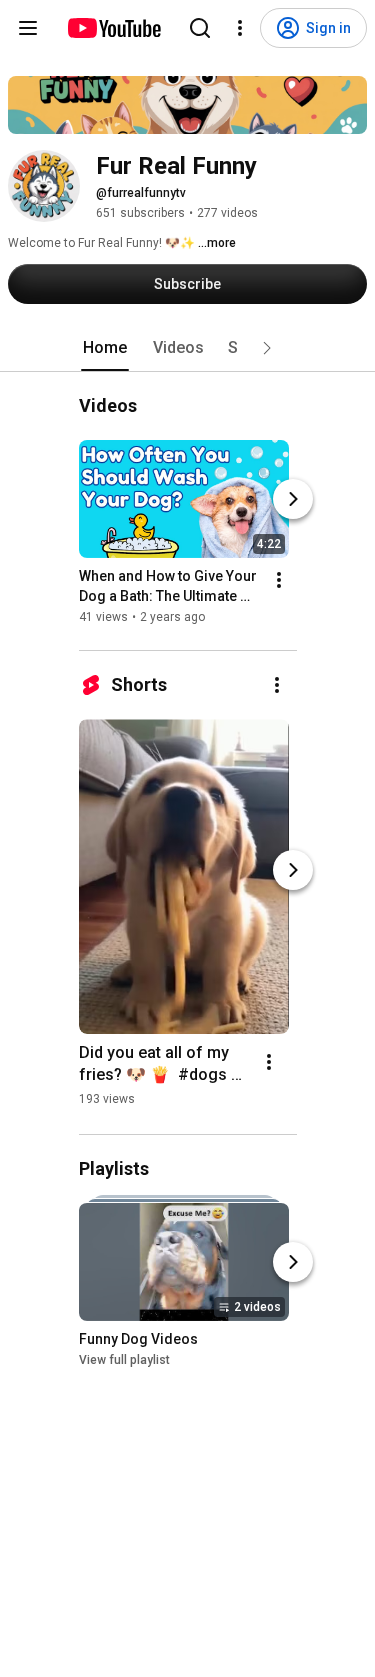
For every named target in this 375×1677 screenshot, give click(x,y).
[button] (267, 348)
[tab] (105, 348)
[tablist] (188, 348)
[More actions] (279, 580)
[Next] (293, 499)
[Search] (200, 28)
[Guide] (28, 28)
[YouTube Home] (113, 28)
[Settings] (240, 28)
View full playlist (124, 1360)
